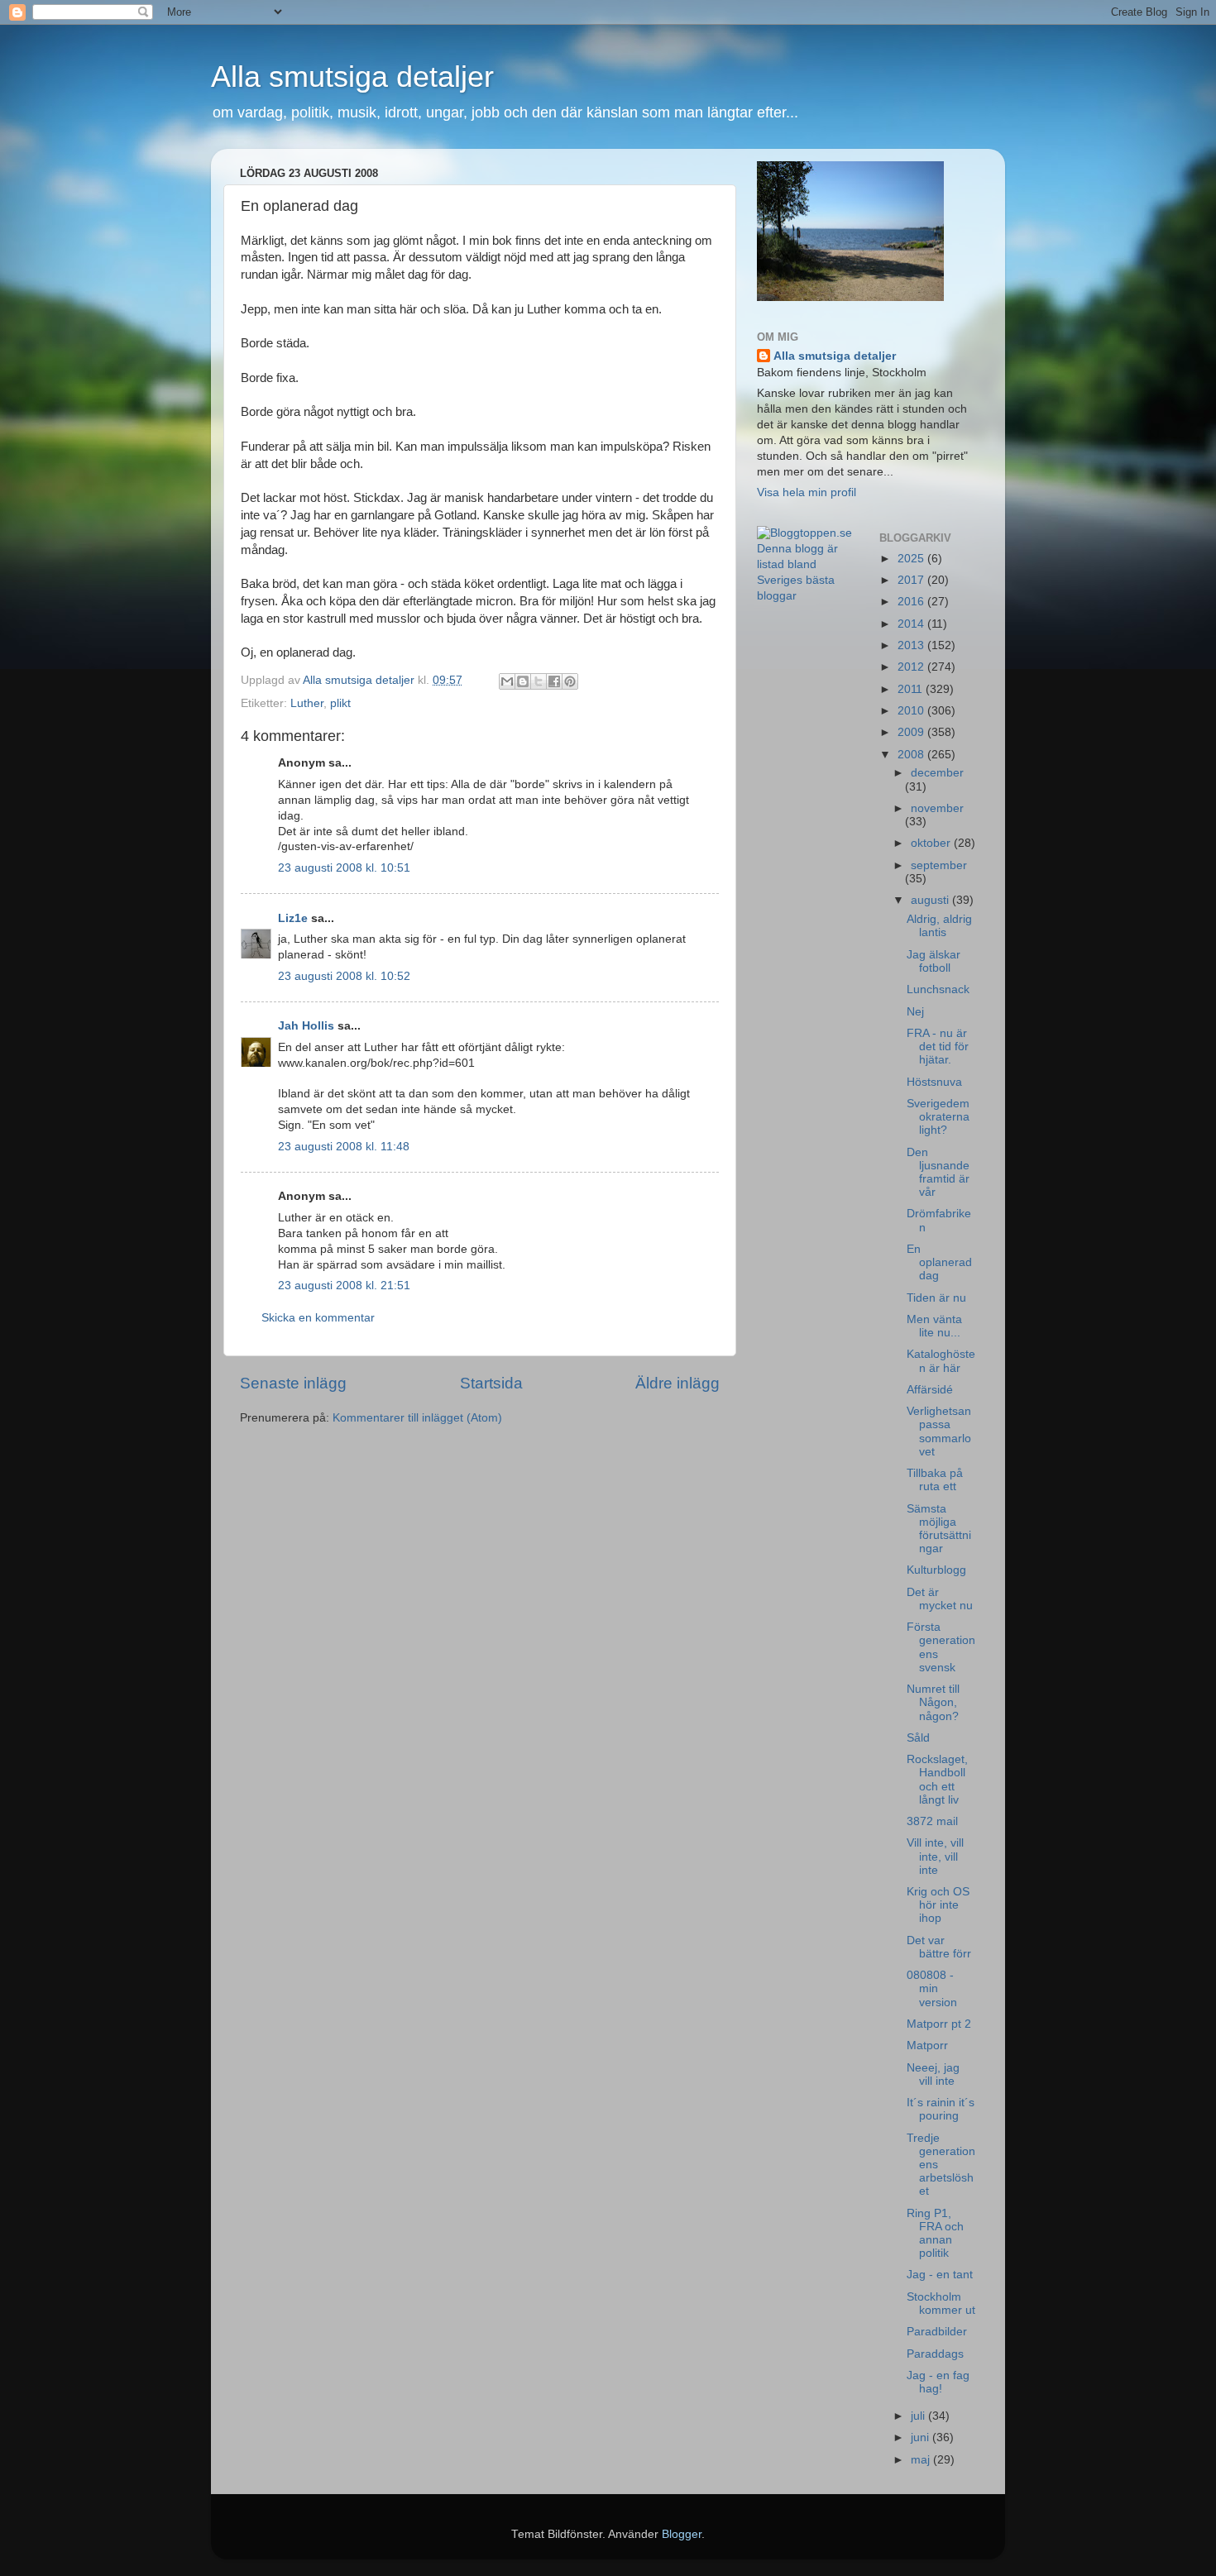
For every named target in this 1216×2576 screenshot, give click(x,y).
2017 (912, 580)
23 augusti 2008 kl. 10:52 (344, 976)
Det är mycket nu (940, 1599)
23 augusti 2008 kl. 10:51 (344, 868)
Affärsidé (930, 1390)
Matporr (927, 2046)
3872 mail (932, 1821)
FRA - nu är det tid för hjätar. (938, 1047)
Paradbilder (937, 2332)
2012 (912, 667)
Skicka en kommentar (318, 1318)
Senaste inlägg (293, 1383)
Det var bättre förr (939, 1947)
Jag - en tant (940, 2275)
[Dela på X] (539, 681)
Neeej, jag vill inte (933, 2074)
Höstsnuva (934, 1082)
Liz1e (293, 918)
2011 (912, 689)
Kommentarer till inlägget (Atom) (417, 1418)
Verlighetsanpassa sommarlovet (939, 1431)
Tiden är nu (936, 1298)
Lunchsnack (938, 989)
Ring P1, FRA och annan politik (935, 2234)
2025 (912, 559)
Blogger (682, 2534)
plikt (340, 703)
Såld (918, 1738)
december (937, 773)
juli (919, 2416)
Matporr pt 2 (939, 2024)
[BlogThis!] (523, 681)
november (937, 808)
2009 (912, 732)
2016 (912, 602)
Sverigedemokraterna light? (938, 1117)
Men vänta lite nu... (934, 1326)
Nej (915, 1012)
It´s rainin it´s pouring (941, 2109)
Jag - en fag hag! (938, 2382)
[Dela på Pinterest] (570, 681)
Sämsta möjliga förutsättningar (939, 1529)
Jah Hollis (306, 1026)
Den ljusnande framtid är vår (938, 1173)
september (939, 865)
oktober (932, 843)
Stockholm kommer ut (941, 2304)
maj (922, 2460)
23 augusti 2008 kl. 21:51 (344, 1286)
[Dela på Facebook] (554, 681)
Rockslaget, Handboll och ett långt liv (937, 1780)
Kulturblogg (936, 1570)
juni (922, 2437)
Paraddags (935, 2354)
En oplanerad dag (939, 1262)
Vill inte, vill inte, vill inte (935, 1856)
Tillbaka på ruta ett (935, 1480)
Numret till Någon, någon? (933, 1702)
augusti (931, 900)
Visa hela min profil (807, 492)
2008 (912, 755)
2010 (912, 711)
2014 (912, 624)
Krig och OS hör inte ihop (938, 1905)
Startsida (491, 1383)
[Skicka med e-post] (507, 681)
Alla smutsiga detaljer (352, 76)
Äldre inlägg (677, 1383)
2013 (912, 645)
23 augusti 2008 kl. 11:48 (344, 1147)
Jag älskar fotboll (934, 961)
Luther (307, 703)
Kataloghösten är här (941, 1361)
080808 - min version (932, 1988)
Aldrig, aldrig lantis (939, 926)
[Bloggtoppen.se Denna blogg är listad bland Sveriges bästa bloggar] (806, 596)
